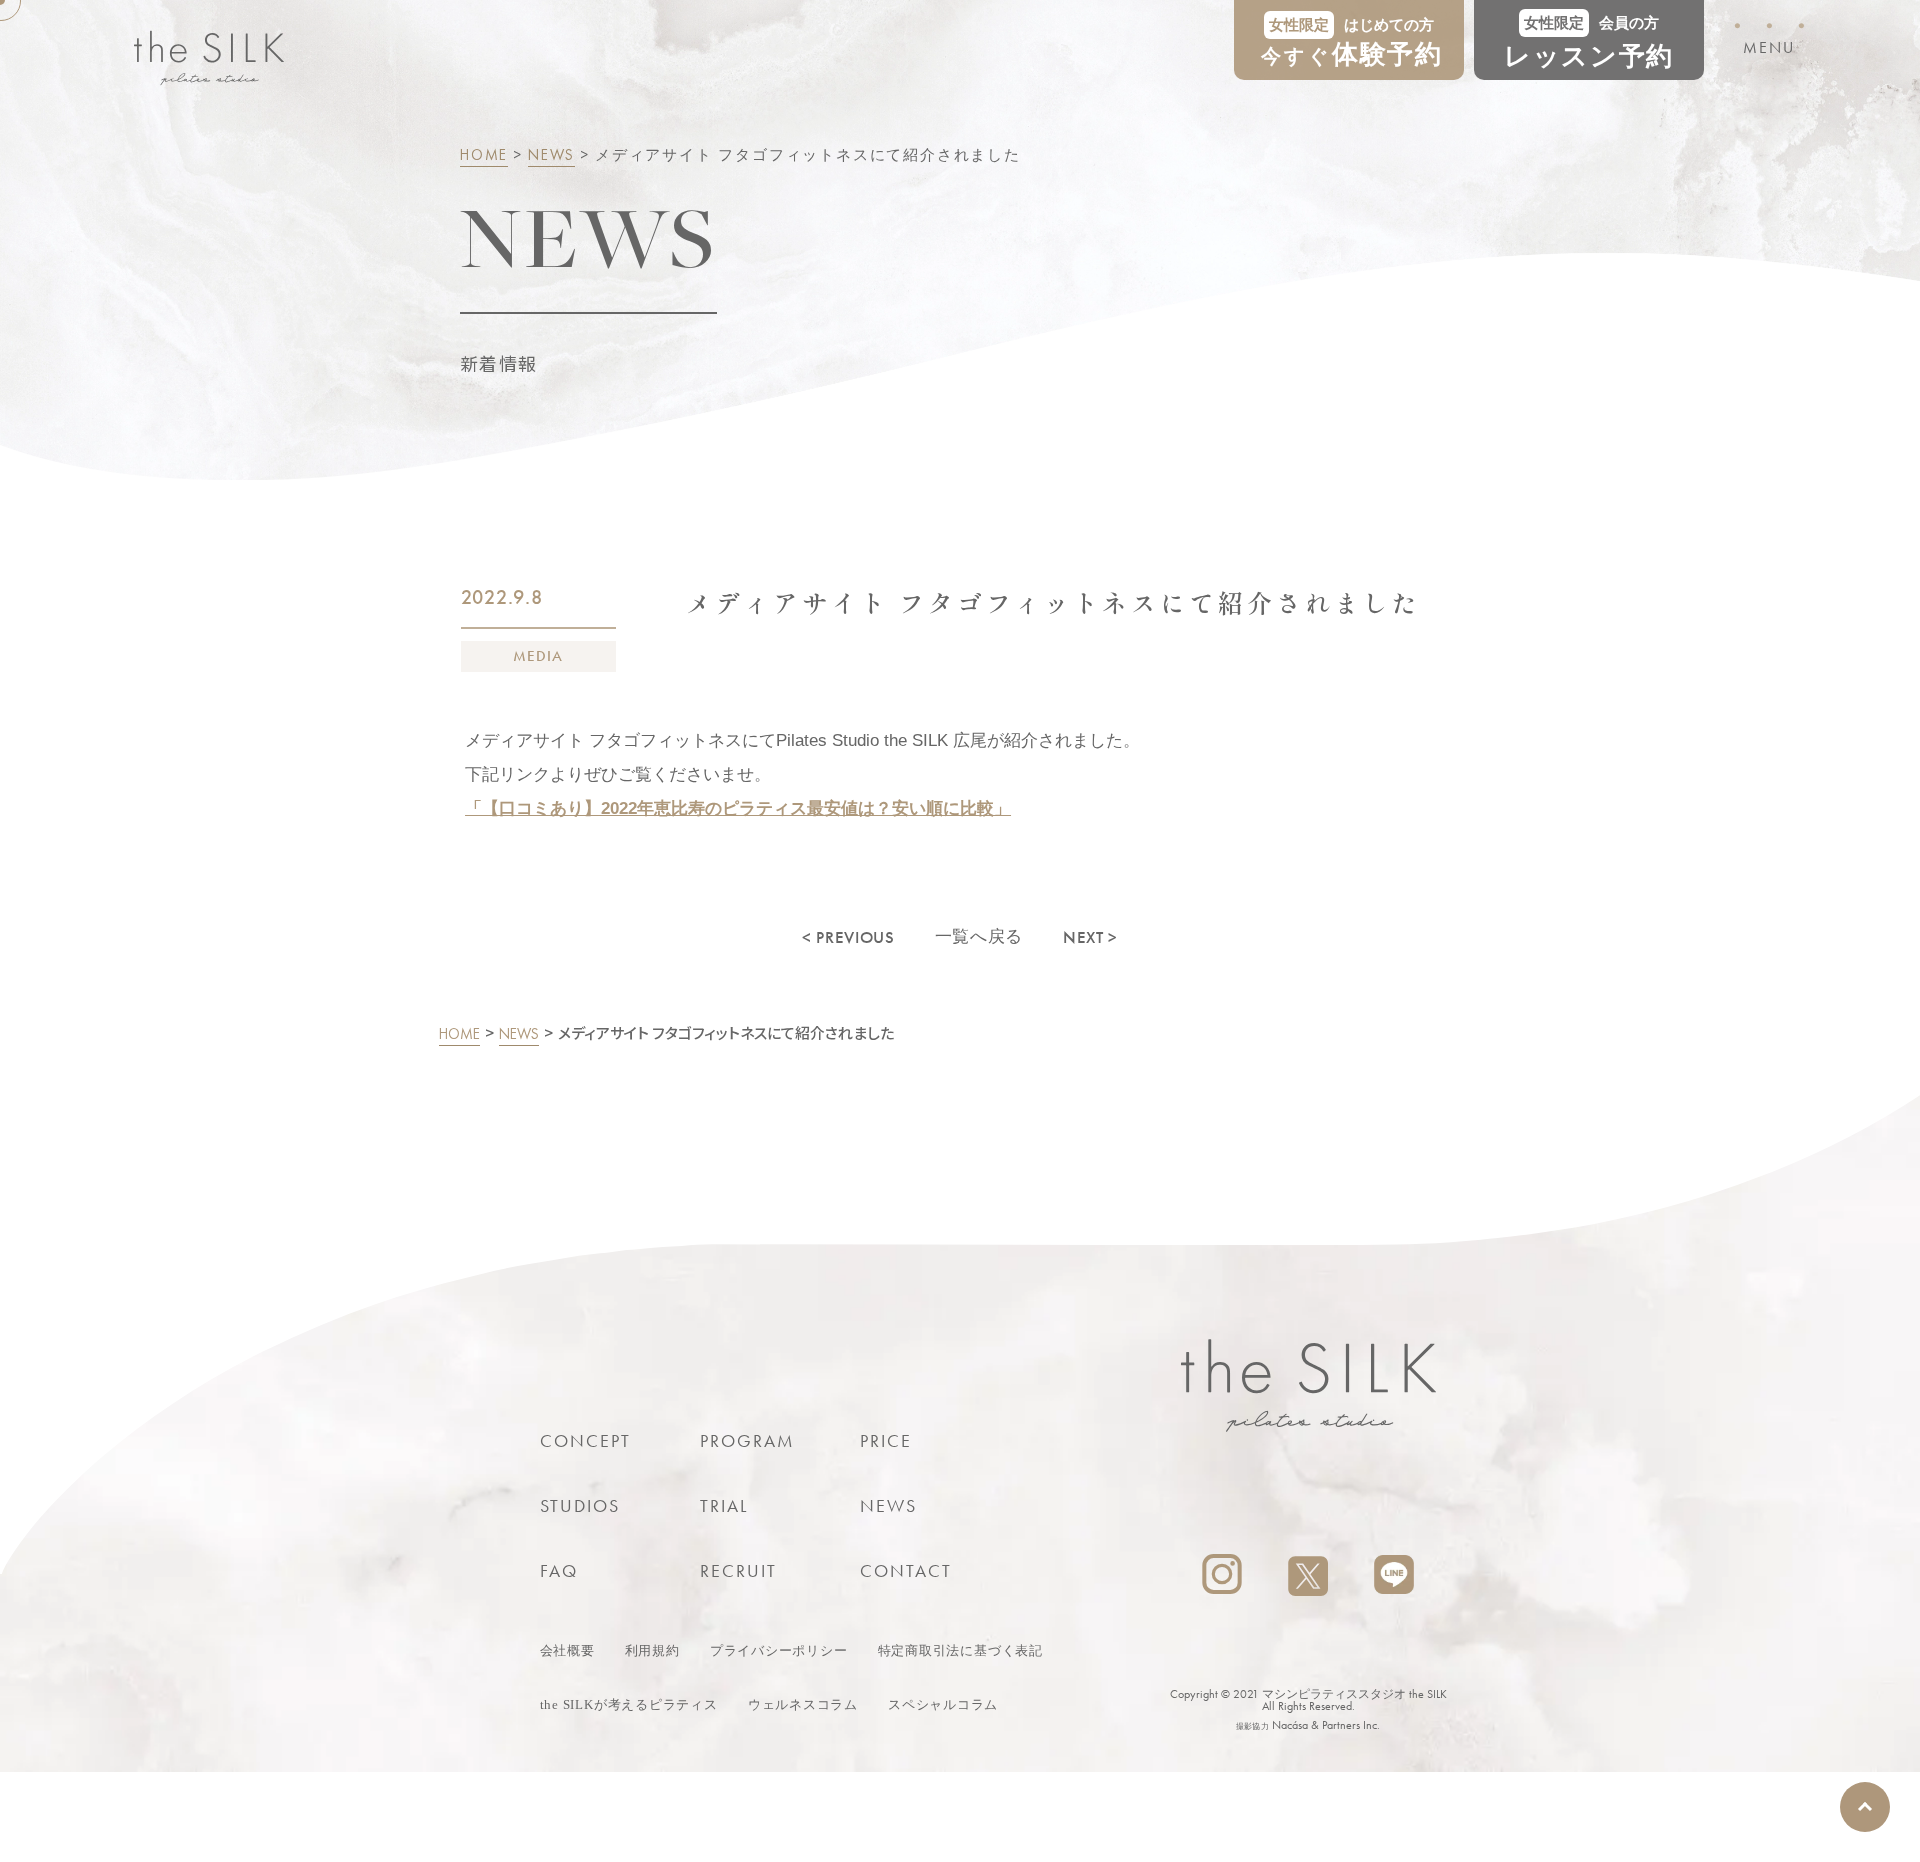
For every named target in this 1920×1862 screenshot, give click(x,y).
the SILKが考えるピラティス (629, 1704)
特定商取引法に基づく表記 (960, 1650)
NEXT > (1090, 937)
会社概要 (567, 1650)
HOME (484, 155)
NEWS (551, 155)
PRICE (886, 1440)
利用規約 (652, 1650)
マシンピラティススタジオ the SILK (1354, 1694)
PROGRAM (748, 1440)
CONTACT (906, 1570)
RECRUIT (739, 1570)
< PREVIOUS (848, 937)
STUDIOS (580, 1505)
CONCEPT (586, 1440)
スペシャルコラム (943, 1704)
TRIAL (724, 1505)
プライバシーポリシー (779, 1650)
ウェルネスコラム (803, 1704)
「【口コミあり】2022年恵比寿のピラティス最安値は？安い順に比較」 (738, 808)
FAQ (559, 1570)
